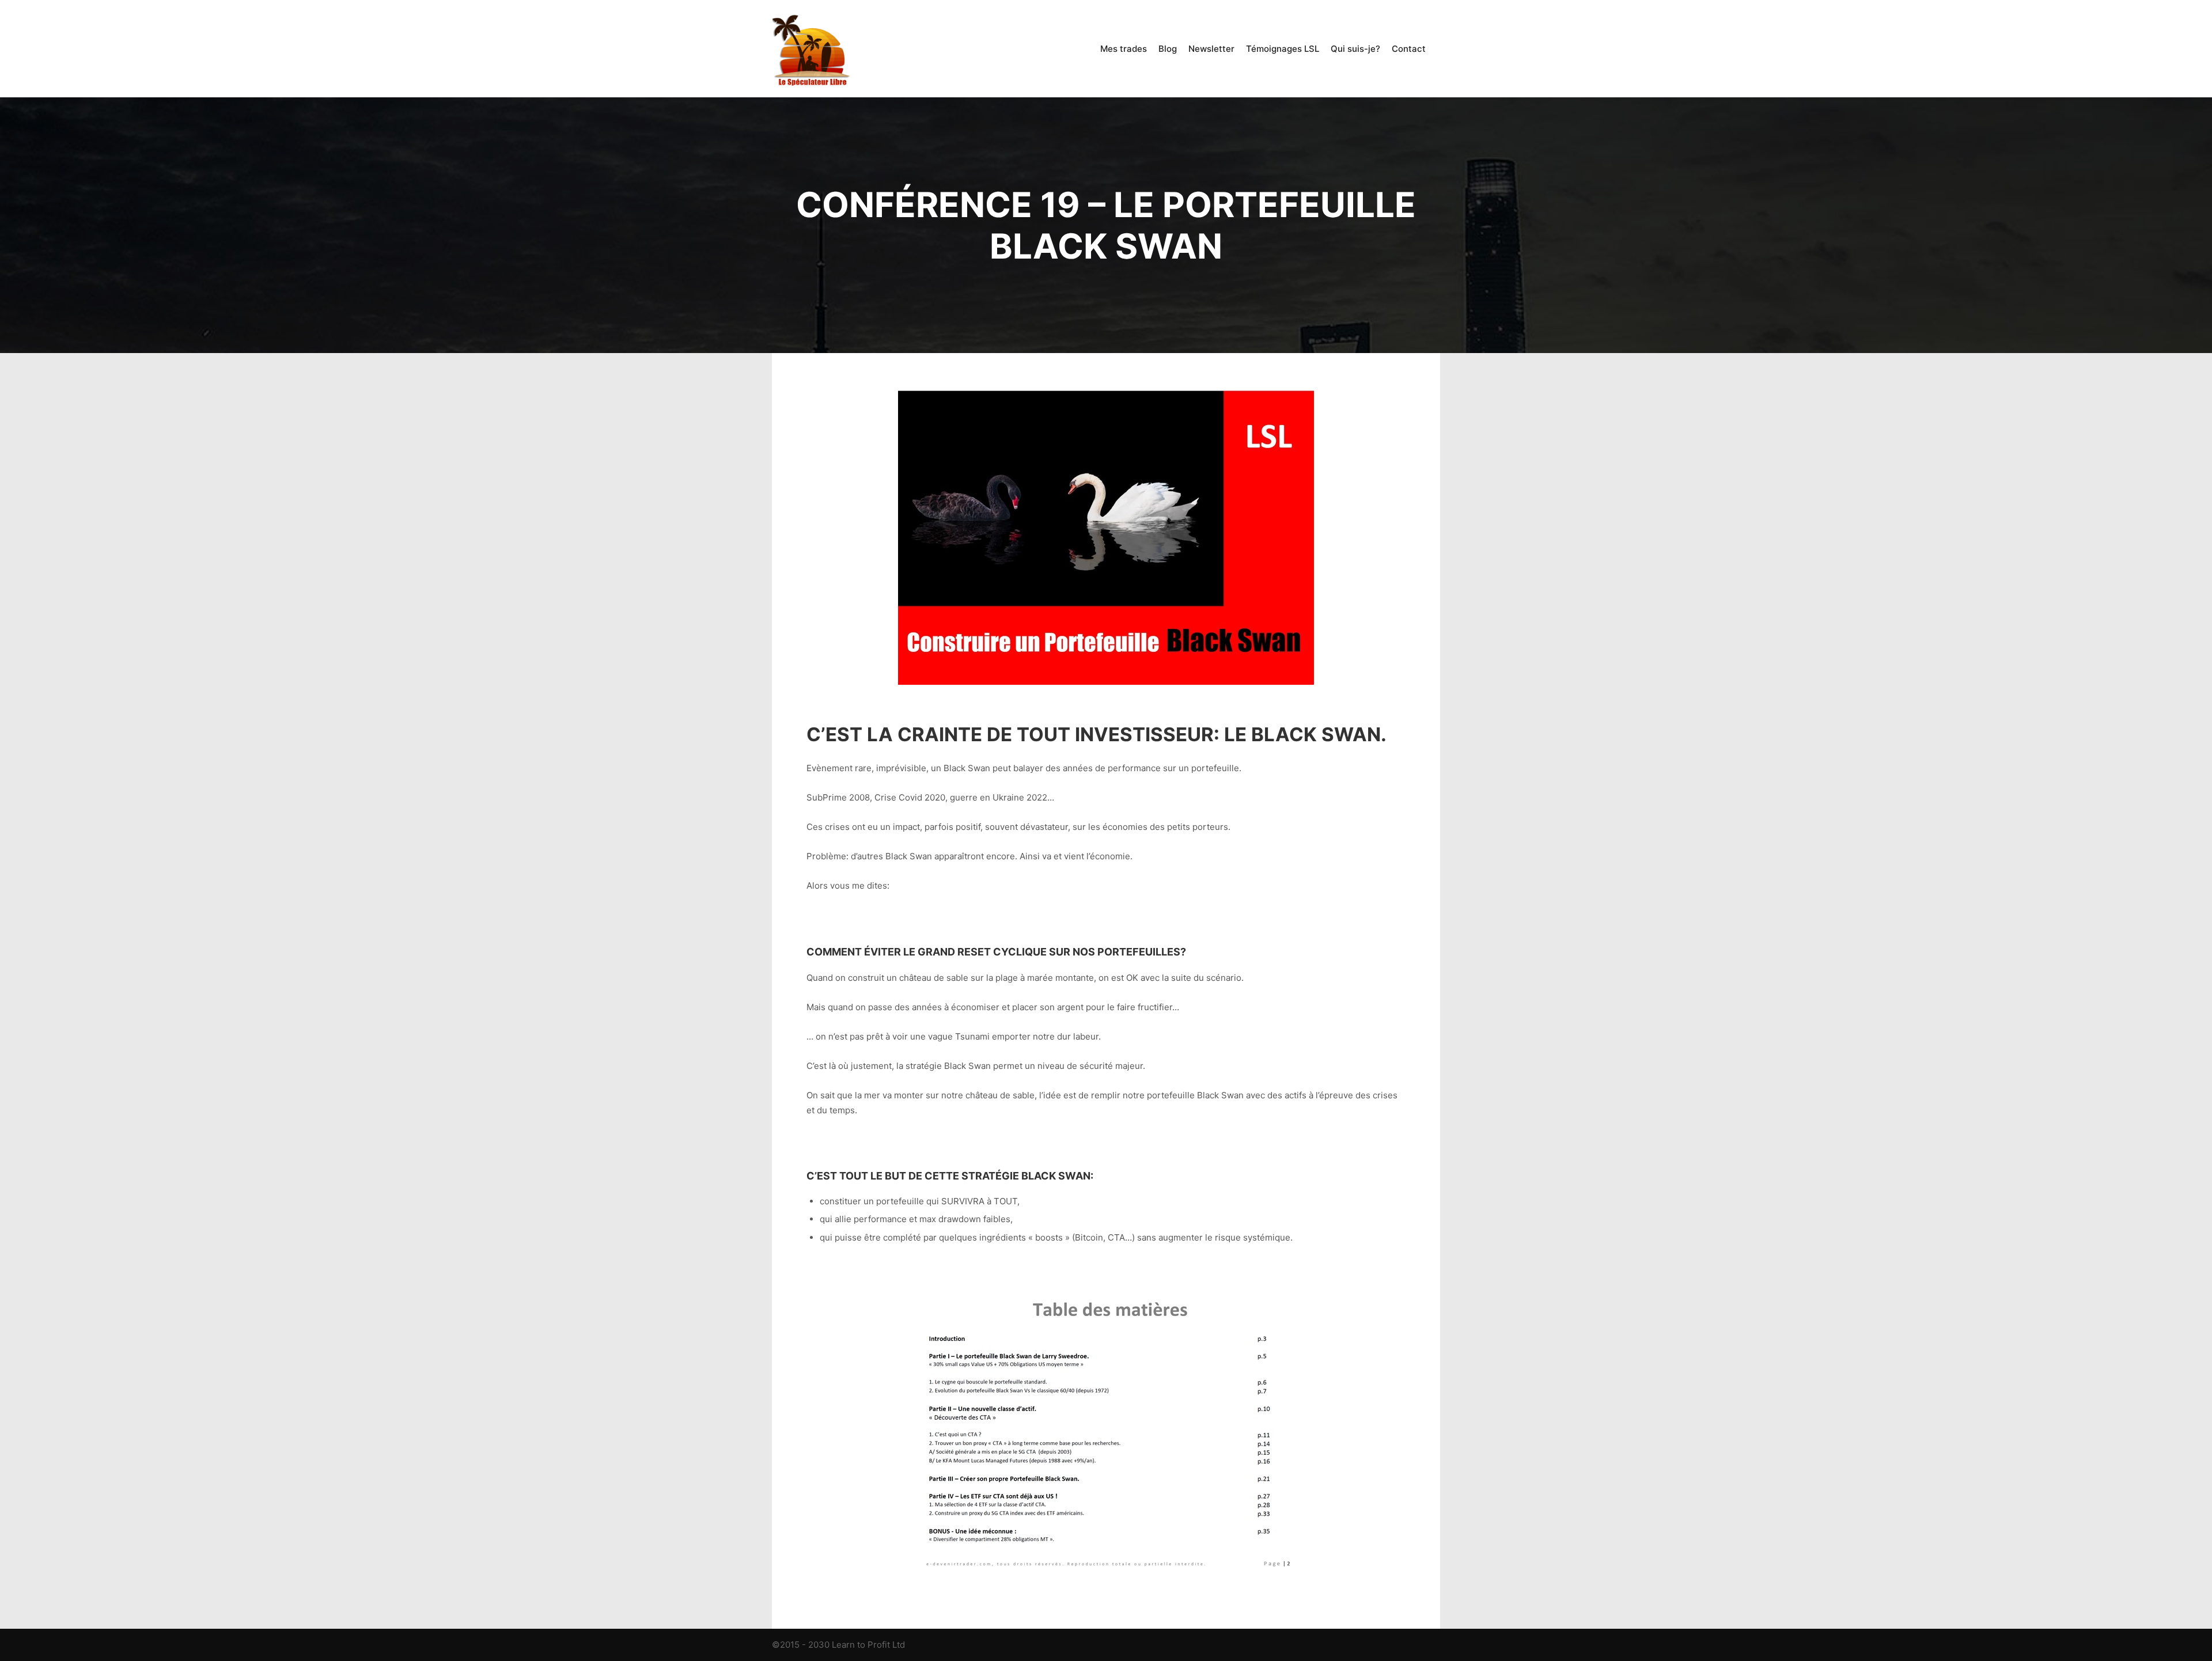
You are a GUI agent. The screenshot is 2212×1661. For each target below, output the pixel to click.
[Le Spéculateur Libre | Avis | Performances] (812, 49)
